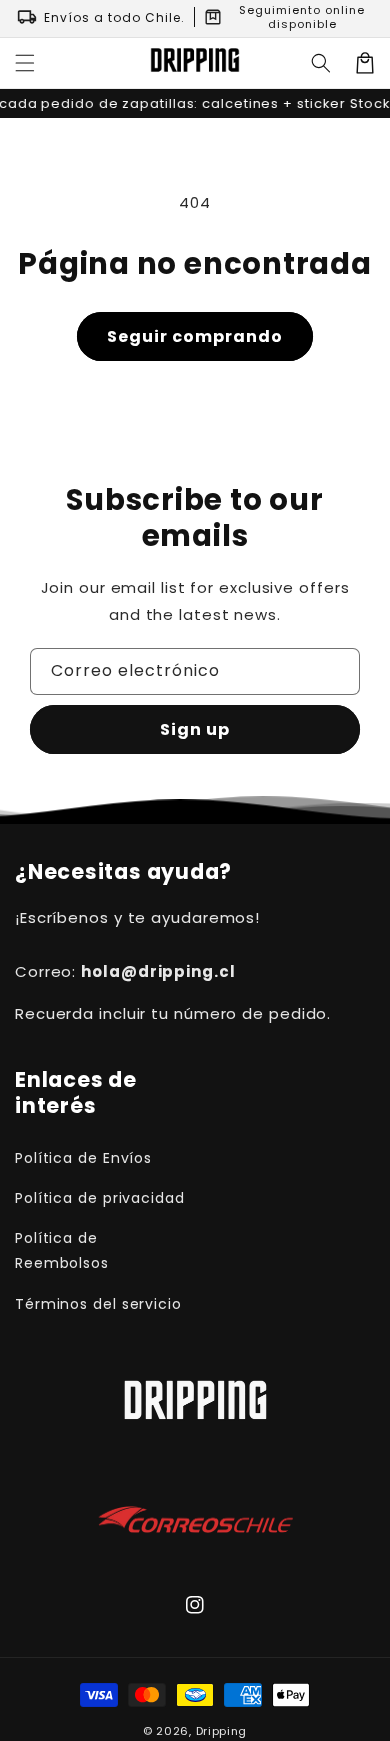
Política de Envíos (83, 1158)
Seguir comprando (195, 336)
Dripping (222, 1731)
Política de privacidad (100, 1198)
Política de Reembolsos (62, 1250)
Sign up (195, 729)
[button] (25, 63)
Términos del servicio (98, 1304)
